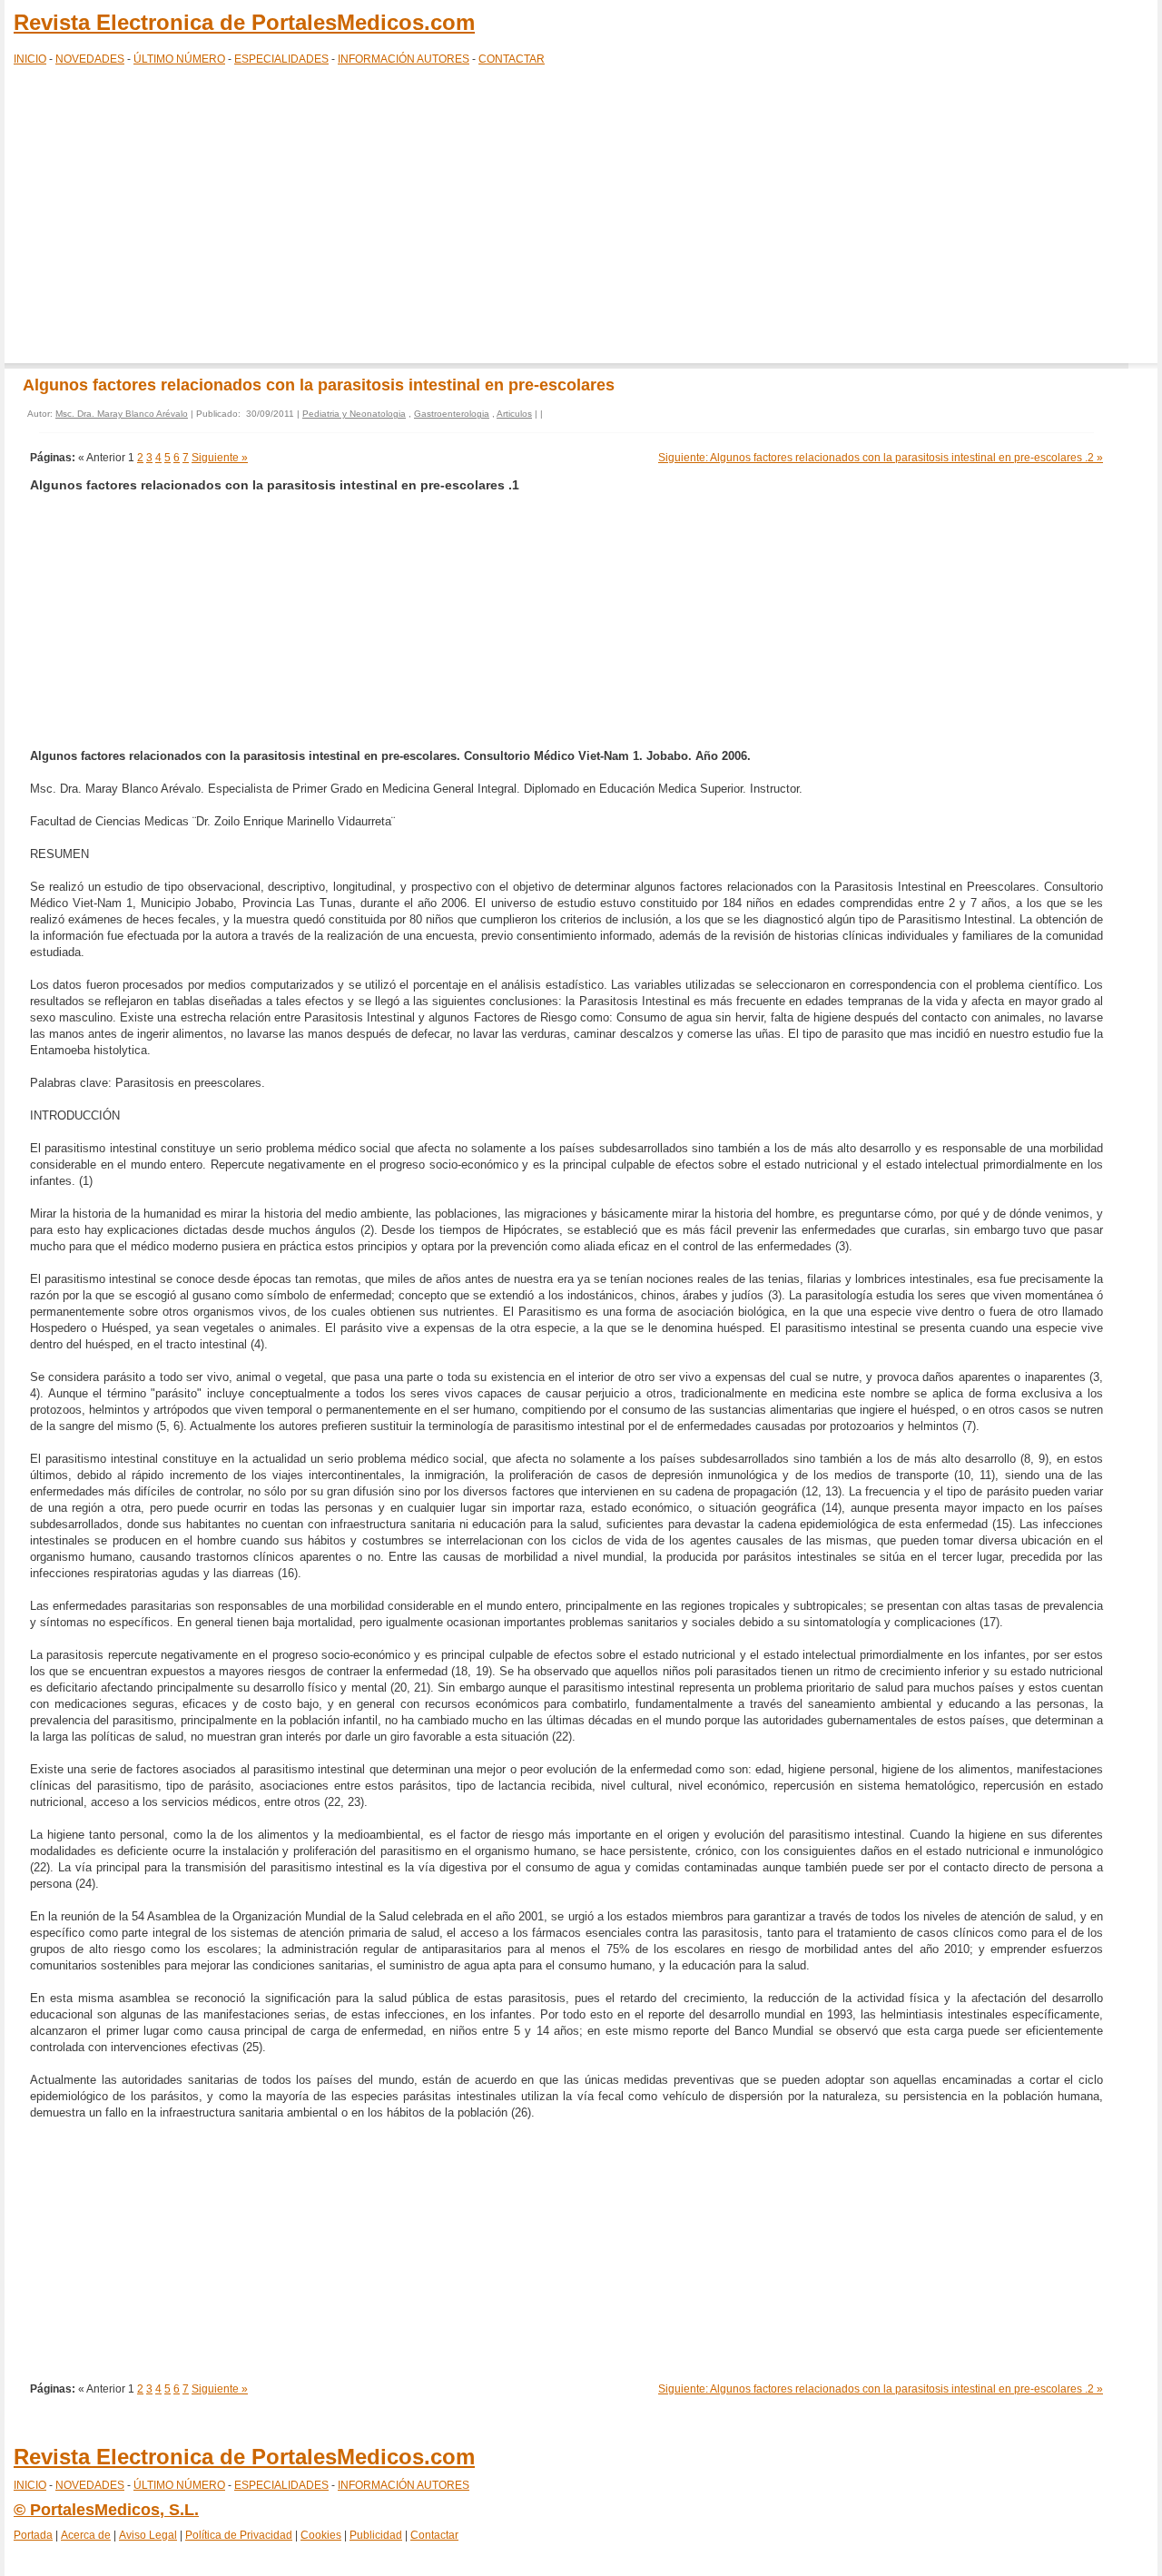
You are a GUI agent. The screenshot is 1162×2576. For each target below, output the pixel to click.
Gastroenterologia (452, 414)
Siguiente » (220, 458)
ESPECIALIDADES (281, 59)
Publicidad (376, 2535)
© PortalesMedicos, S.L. (106, 2510)
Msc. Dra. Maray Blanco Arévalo (122, 414)
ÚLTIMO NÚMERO (179, 59)
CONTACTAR (512, 59)
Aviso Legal (148, 2535)
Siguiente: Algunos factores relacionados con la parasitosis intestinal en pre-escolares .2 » (881, 458)
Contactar (434, 2535)
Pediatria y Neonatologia (354, 414)
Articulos (514, 414)
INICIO (30, 59)
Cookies (321, 2535)
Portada (33, 2535)
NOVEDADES (90, 59)
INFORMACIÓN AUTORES (404, 59)
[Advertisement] (581, 218)
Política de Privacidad (239, 2535)
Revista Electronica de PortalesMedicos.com (244, 22)
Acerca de (86, 2535)
